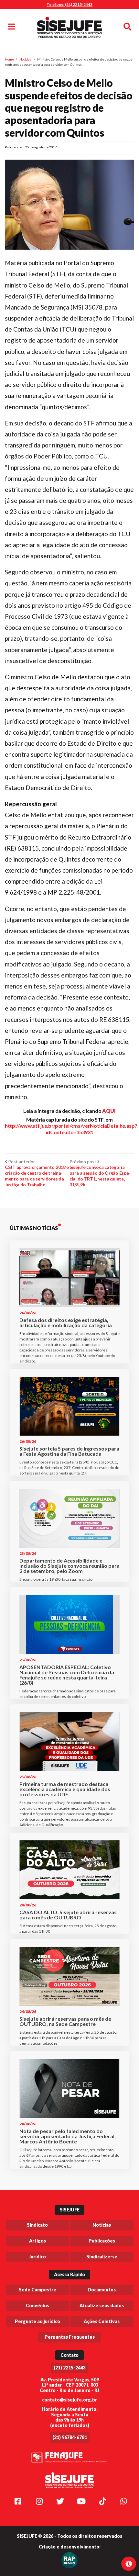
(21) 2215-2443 (70, 2368)
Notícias (25, 59)
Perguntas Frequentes (70, 2337)
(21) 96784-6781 (70, 2437)
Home (9, 59)
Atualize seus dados (102, 2305)
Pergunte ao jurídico (37, 2321)
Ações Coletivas (102, 2321)
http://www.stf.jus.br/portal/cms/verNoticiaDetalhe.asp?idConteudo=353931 (71, 1129)
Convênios (37, 2305)
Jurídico (37, 2257)
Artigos (37, 2241)
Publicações (102, 2241)
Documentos (102, 2290)
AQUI (109, 1111)
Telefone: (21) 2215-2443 (69, 4)
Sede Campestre (37, 2290)
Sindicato (37, 2225)
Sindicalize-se (102, 2257)
